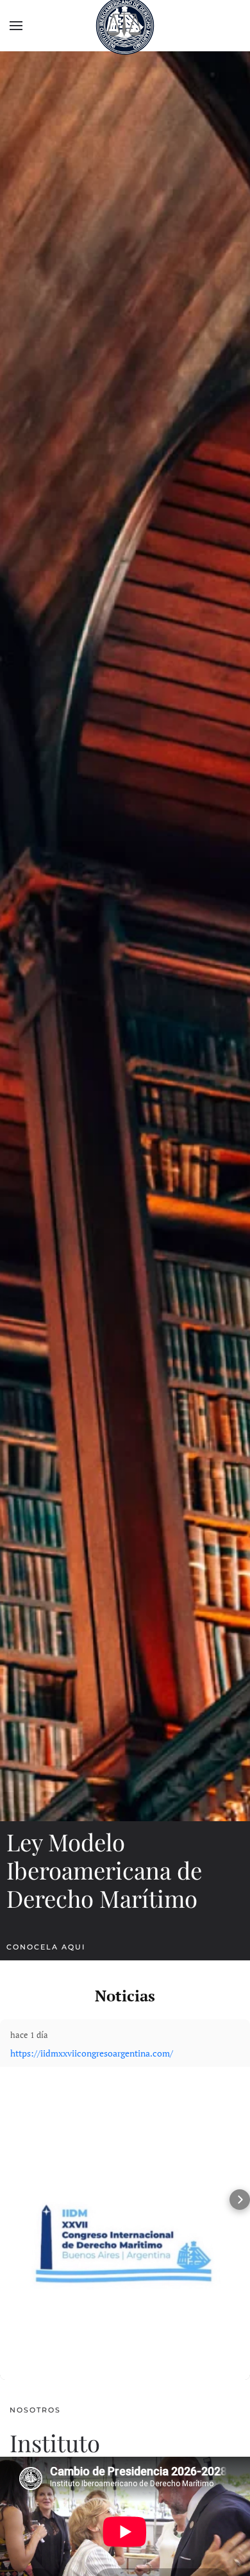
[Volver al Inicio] (125, 26)
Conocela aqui (46, 1947)
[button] (16, 26)
